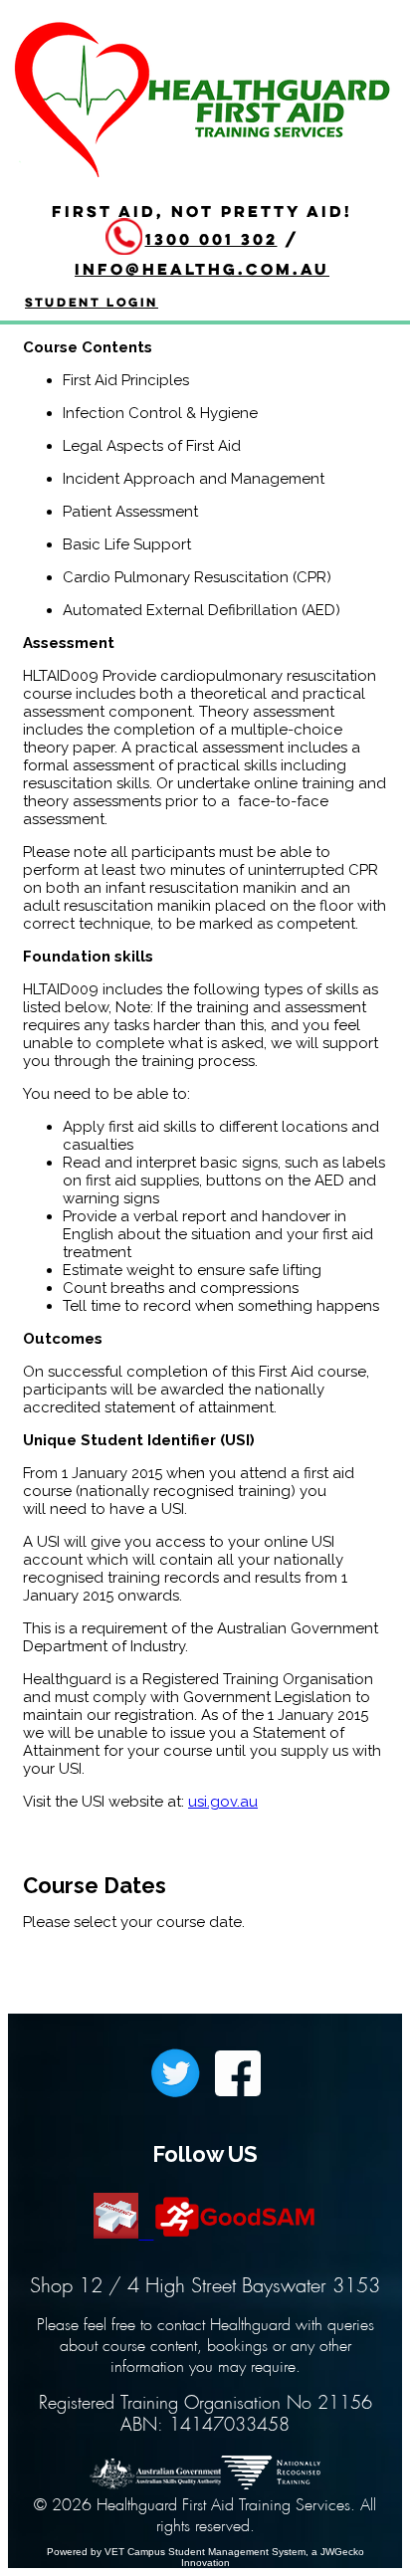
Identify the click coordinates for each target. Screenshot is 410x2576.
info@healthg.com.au (202, 269)
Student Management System (237, 2552)
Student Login (92, 302)
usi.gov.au (223, 1802)
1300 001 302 (211, 239)
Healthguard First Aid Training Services (204, 94)
